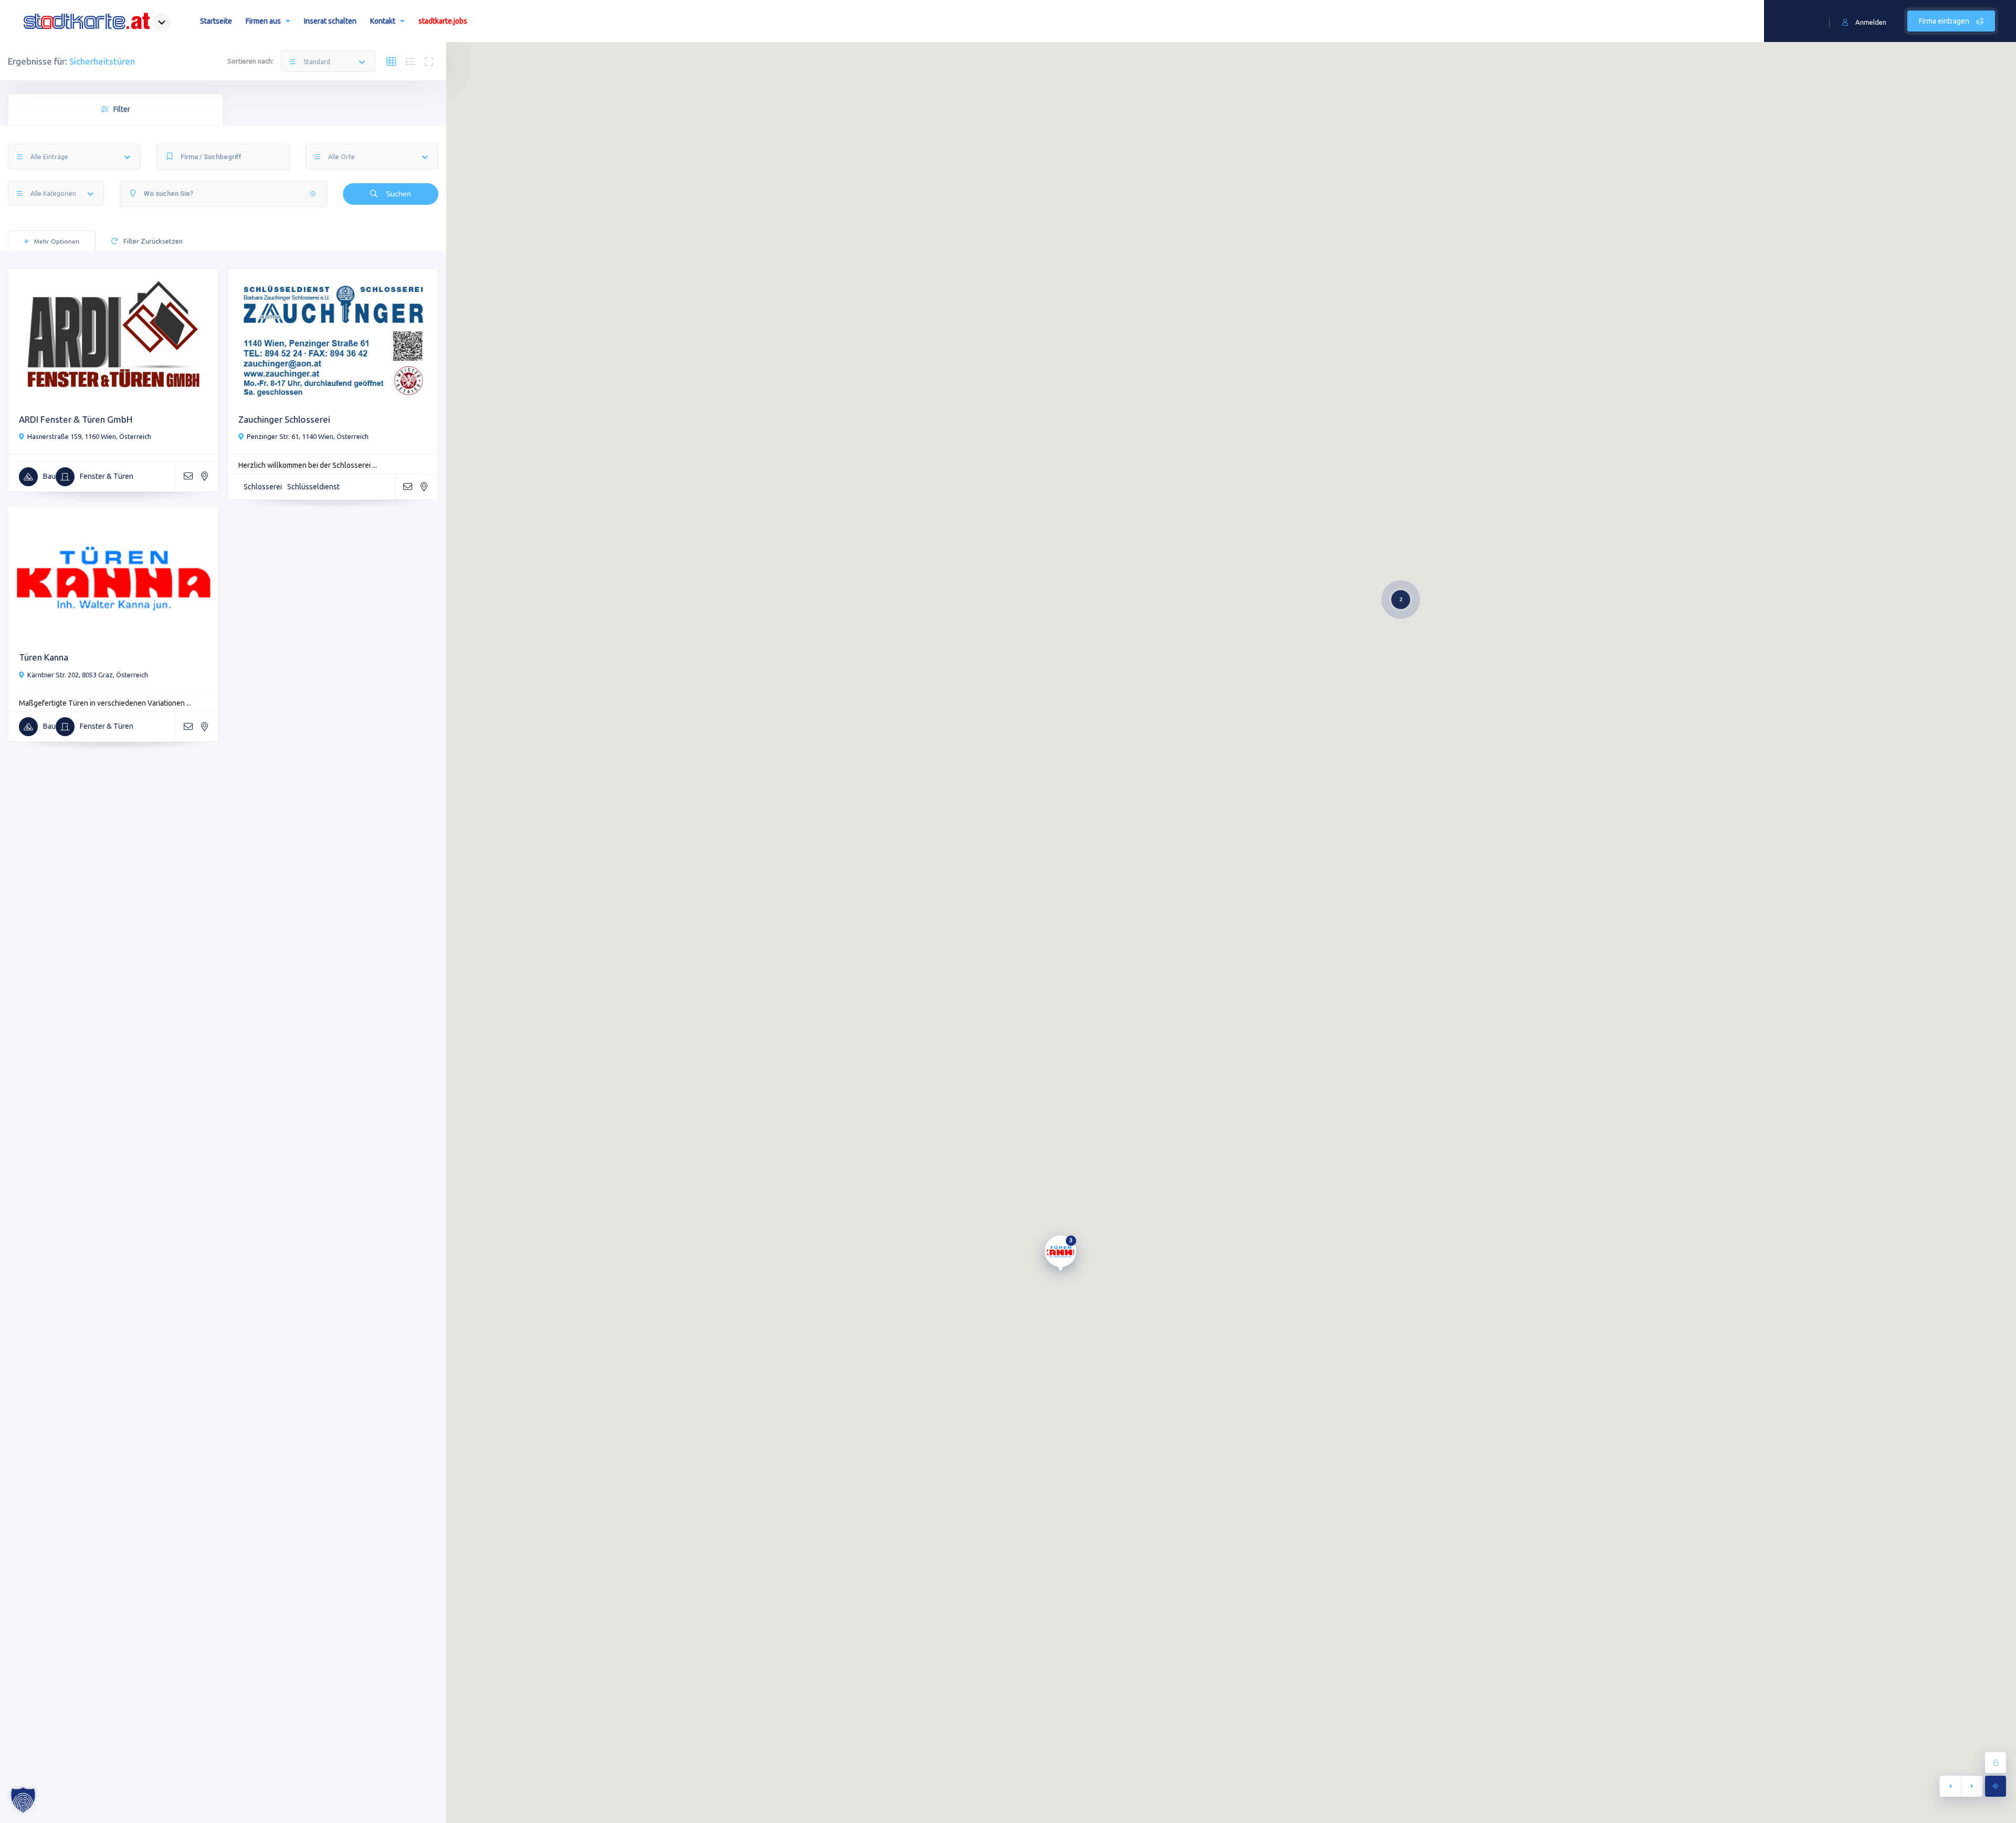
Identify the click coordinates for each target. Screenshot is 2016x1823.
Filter (122, 109)
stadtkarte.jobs (443, 21)
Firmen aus (263, 21)
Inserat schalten (330, 21)
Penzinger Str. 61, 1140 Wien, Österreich (308, 436)
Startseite (216, 21)
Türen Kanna (44, 657)
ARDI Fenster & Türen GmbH (76, 419)
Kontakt (383, 21)
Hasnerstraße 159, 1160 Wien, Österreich (89, 436)
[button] (23, 1800)
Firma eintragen (1945, 21)
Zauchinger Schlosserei (284, 419)
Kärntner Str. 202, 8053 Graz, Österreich (88, 675)
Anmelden (1871, 22)
